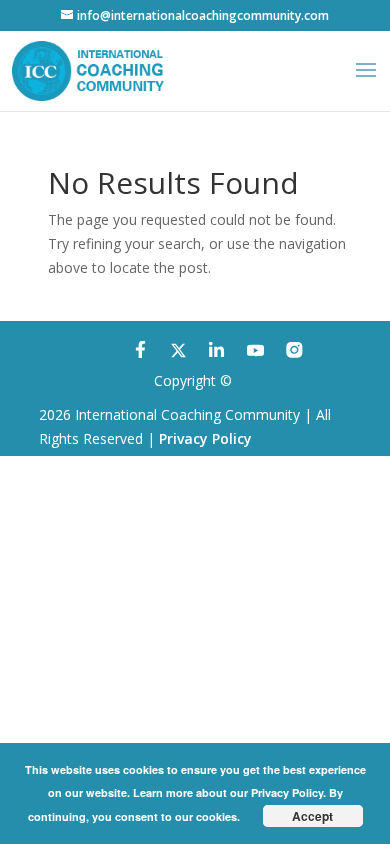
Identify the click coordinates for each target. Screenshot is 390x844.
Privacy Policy (205, 438)
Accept (312, 816)
